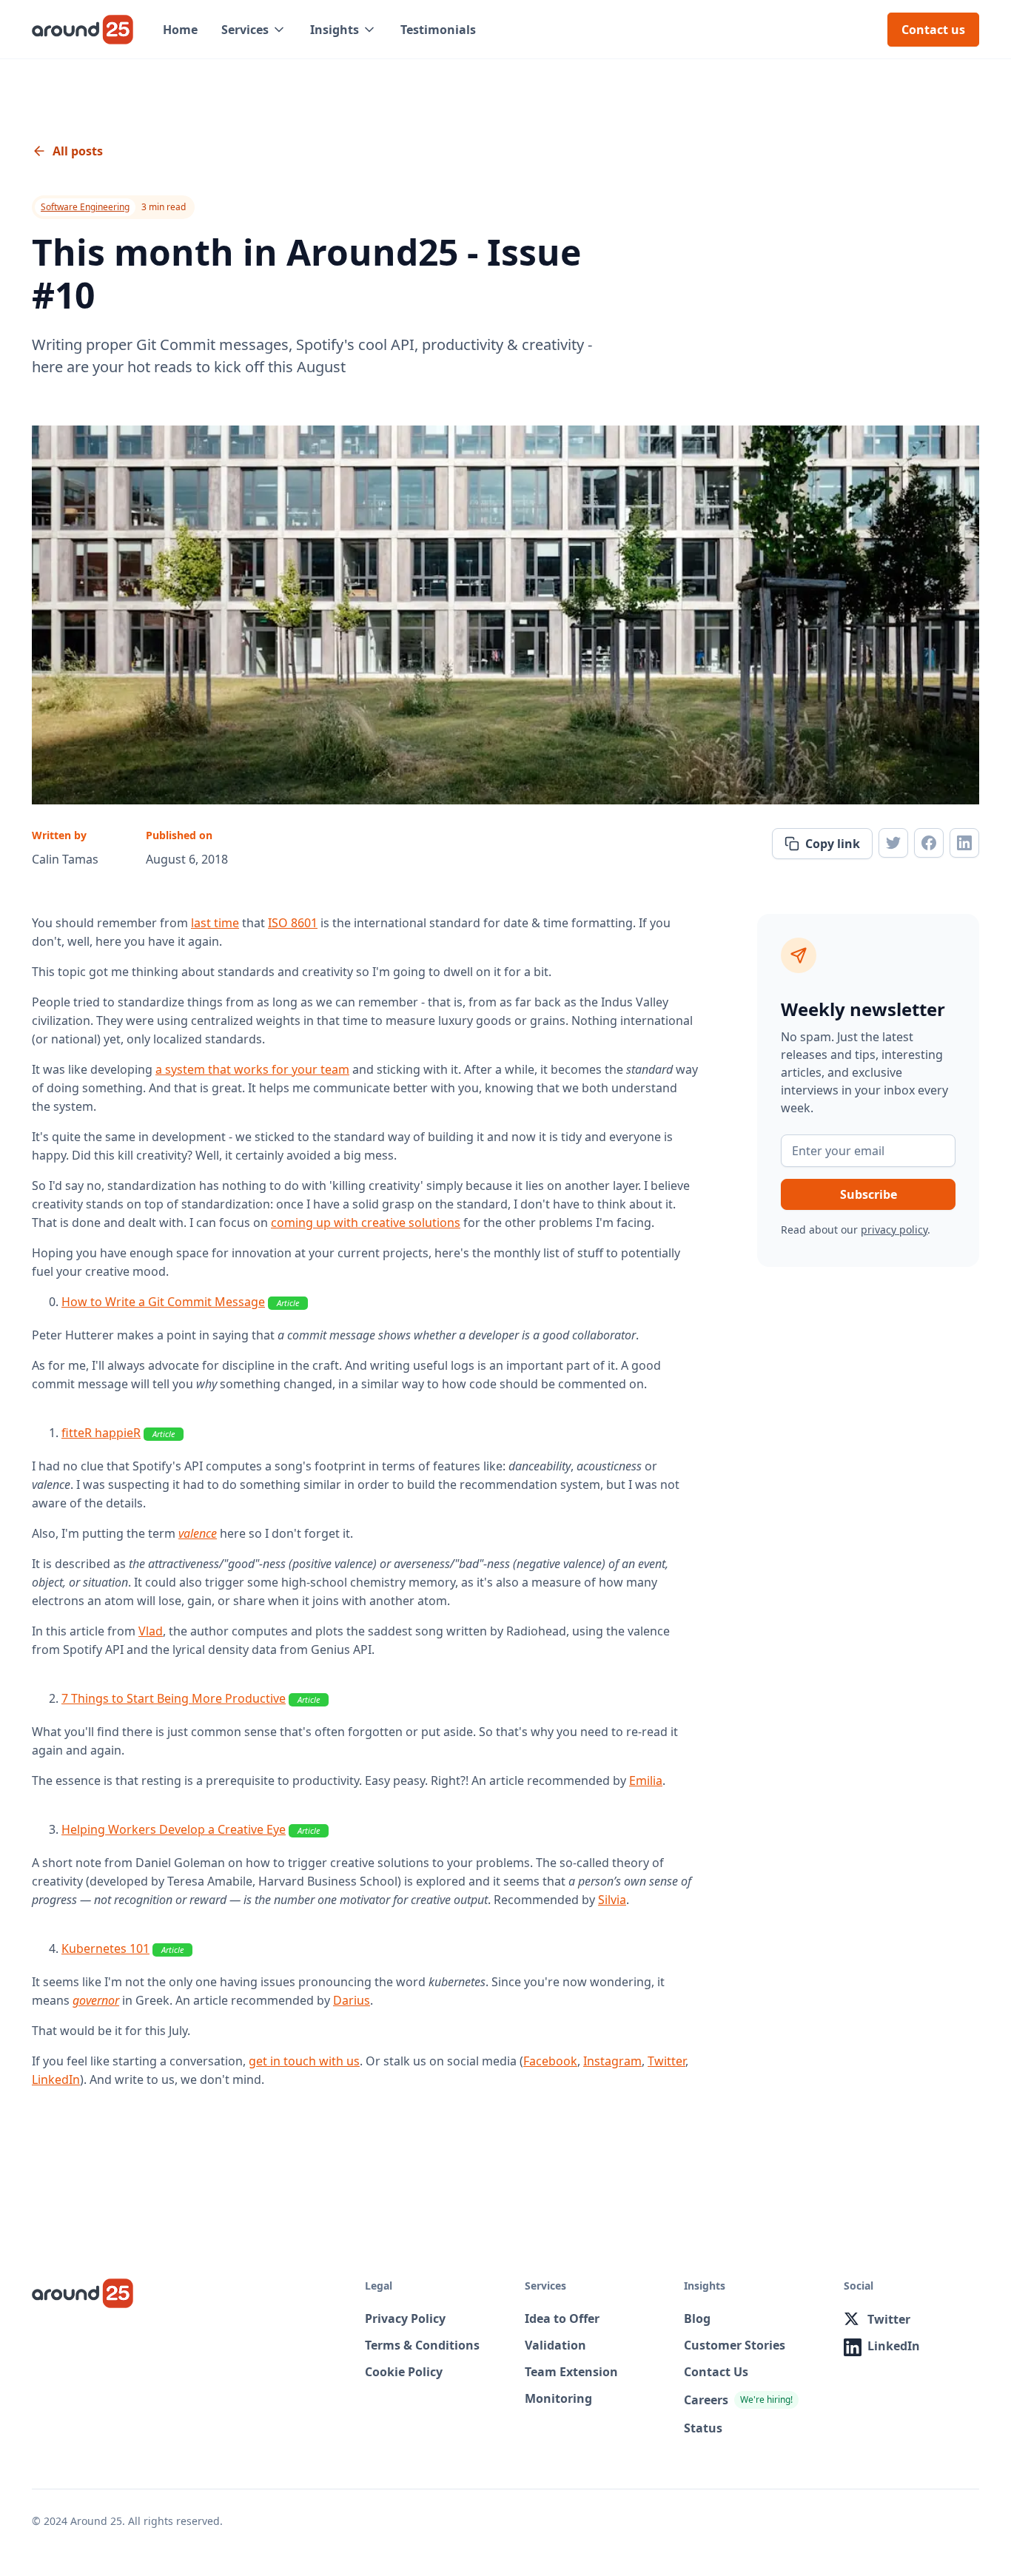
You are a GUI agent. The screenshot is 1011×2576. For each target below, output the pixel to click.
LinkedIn (56, 2079)
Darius (352, 2000)
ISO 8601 (293, 923)
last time (215, 923)
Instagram (612, 2061)
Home (180, 30)
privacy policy (894, 1230)
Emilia (646, 1780)
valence (198, 1533)
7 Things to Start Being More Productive (174, 1698)
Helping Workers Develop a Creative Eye (174, 1829)
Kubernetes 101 (105, 1948)
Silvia (612, 1900)
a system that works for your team (252, 1069)
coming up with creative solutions (366, 1223)
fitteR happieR (101, 1433)
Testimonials (438, 30)
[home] (83, 30)
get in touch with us (304, 2061)
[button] (254, 30)
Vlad (151, 1631)
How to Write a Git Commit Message (163, 1302)
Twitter (666, 2061)
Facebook (550, 2061)
